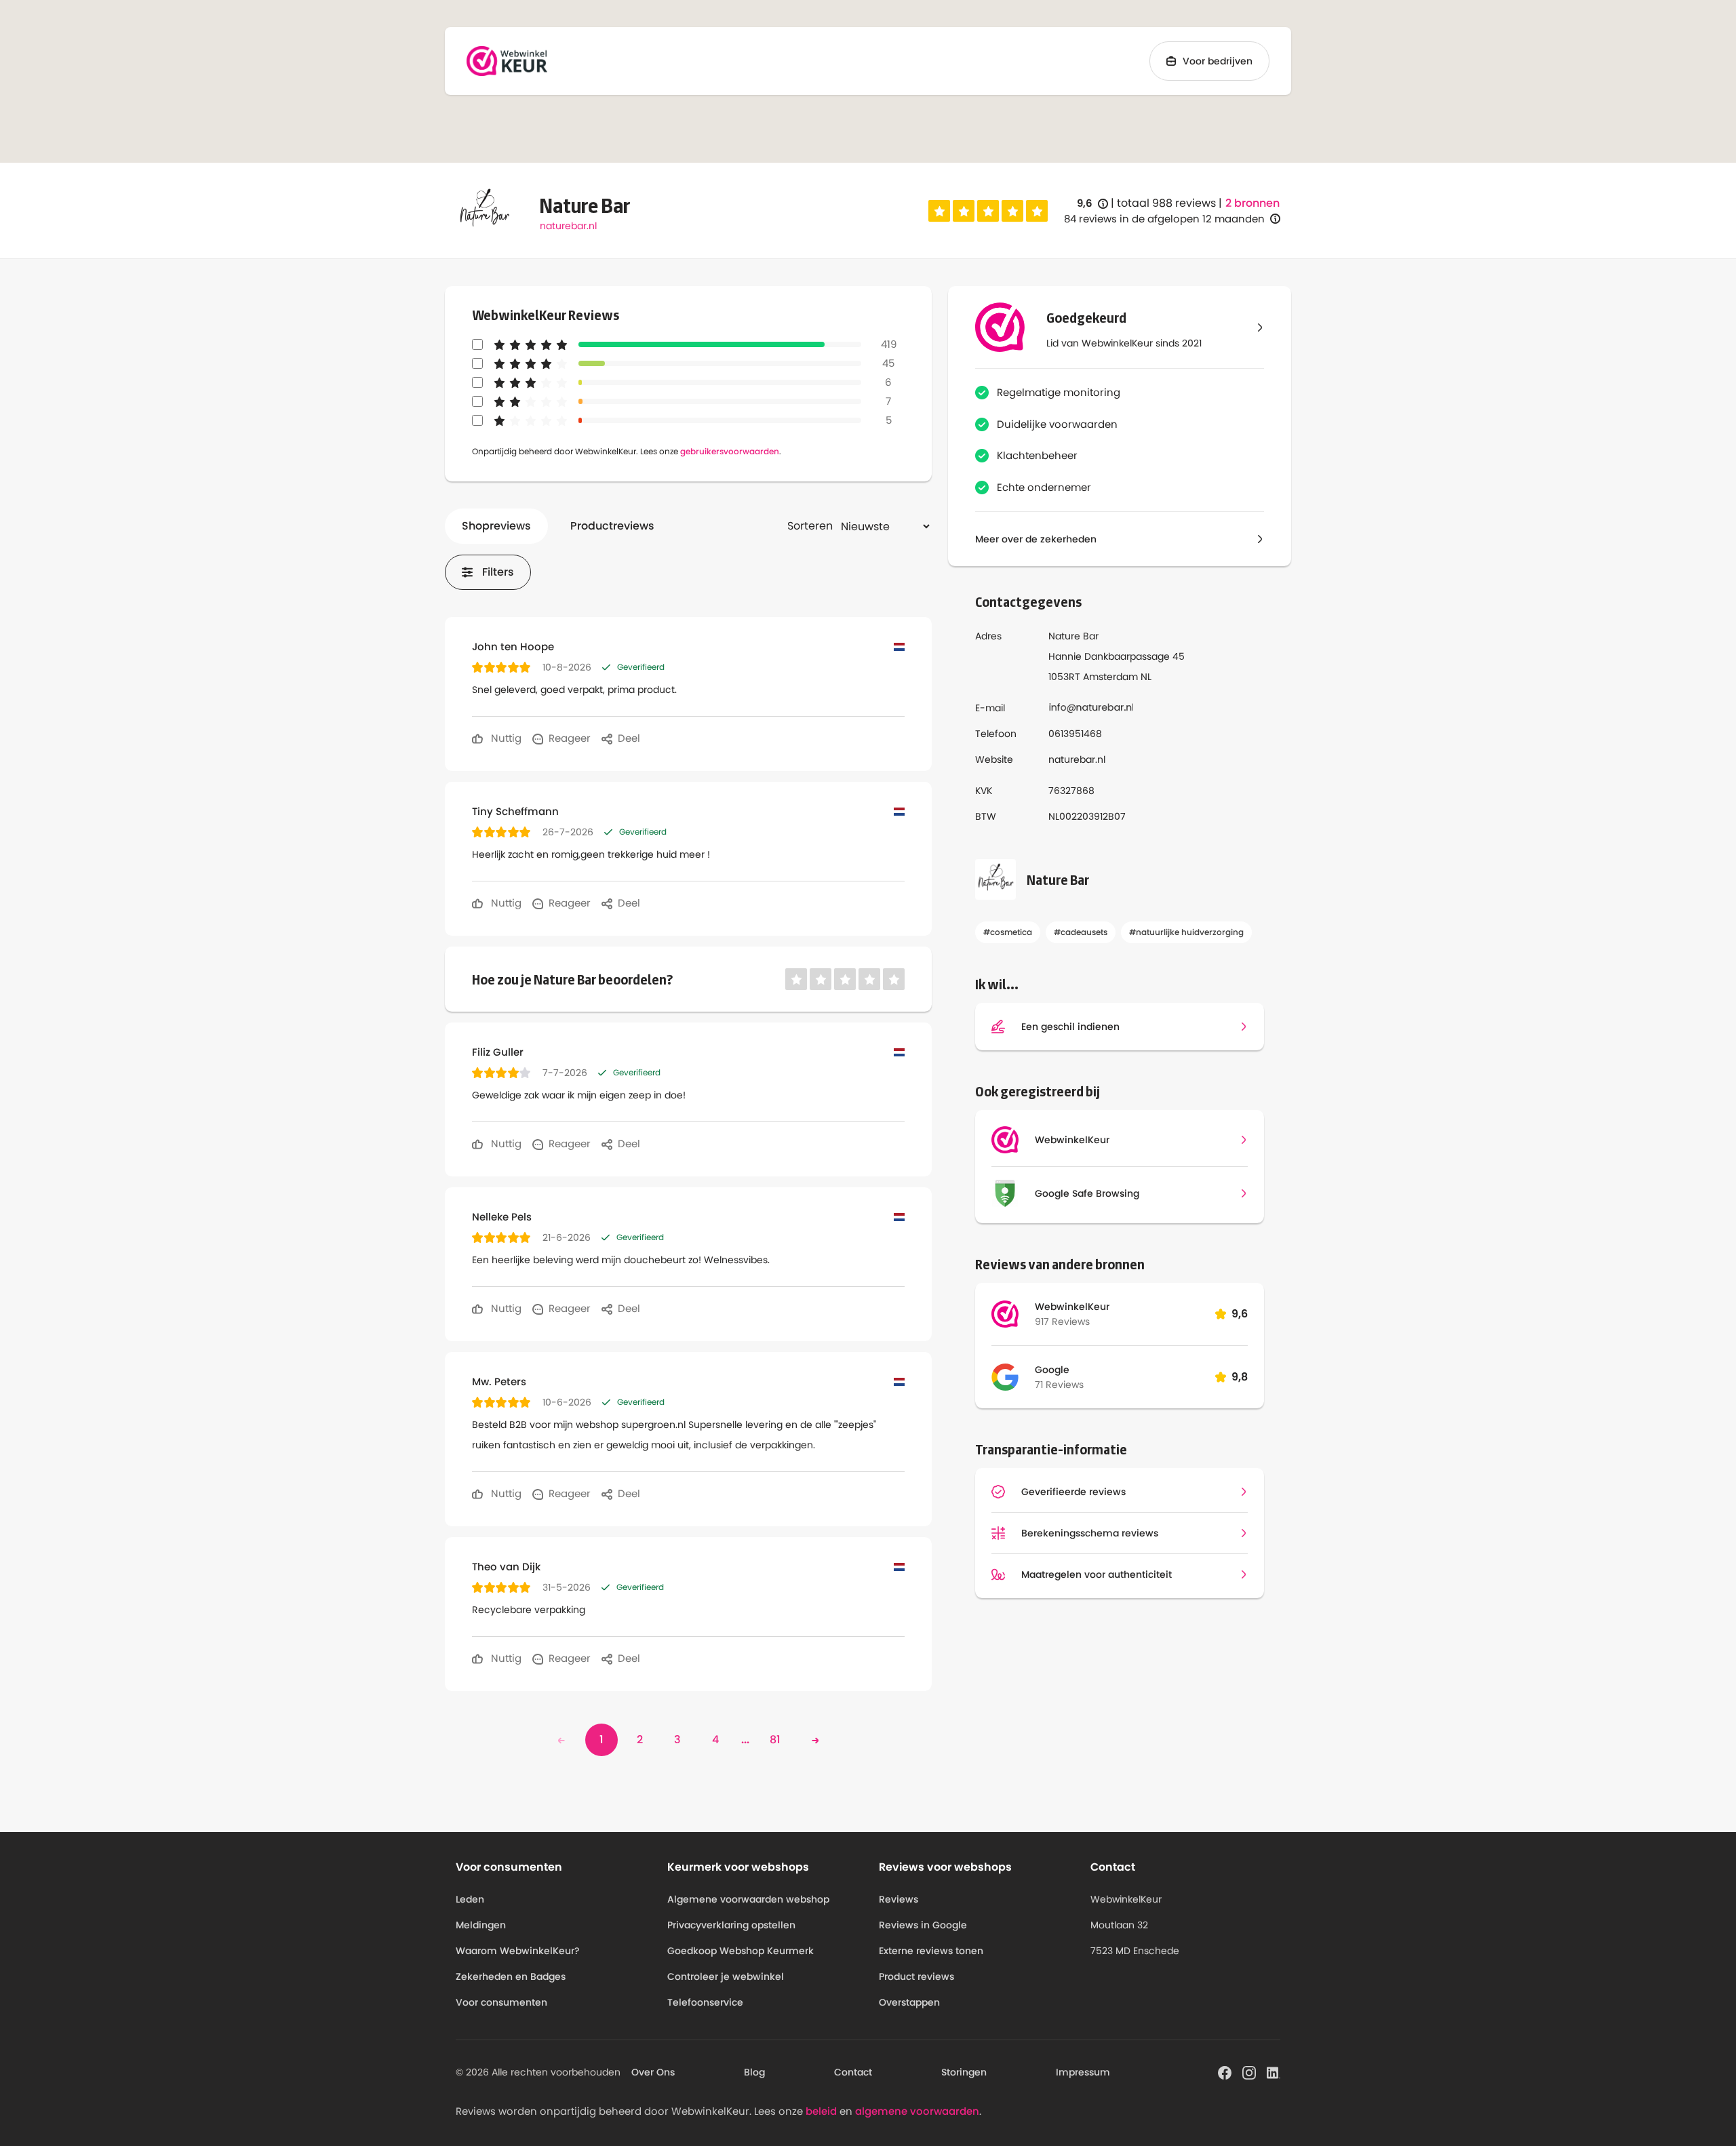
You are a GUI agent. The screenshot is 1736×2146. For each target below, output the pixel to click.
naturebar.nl (568, 226)
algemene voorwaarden (917, 2111)
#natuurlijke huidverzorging (1186, 932)
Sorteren (810, 526)
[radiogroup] (988, 211)
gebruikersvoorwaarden (730, 451)
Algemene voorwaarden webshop (748, 1899)
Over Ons (653, 2072)
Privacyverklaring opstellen (731, 1925)
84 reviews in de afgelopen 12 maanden (1164, 219)
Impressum (1083, 2072)
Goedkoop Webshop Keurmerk (741, 1951)
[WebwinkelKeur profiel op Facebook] (1225, 2071)
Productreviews (612, 526)
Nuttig (505, 738)
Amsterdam (1110, 677)
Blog (754, 2072)
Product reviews (916, 1976)
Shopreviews (496, 526)
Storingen (964, 2072)
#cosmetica (1008, 932)
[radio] (939, 211)
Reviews (899, 1899)
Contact (853, 2072)
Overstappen (909, 2002)
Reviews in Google (923, 1925)
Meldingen (481, 1925)
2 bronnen (1252, 203)
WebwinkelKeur (1072, 1307)
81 (775, 1740)
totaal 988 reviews (1166, 203)
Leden (470, 1899)
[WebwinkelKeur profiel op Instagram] (1249, 2071)
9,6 (1092, 204)
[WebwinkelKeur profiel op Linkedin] (1274, 2071)
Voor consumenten (501, 2002)
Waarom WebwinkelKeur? (518, 1951)
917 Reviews (1062, 1322)
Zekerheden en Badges (511, 1976)
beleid (821, 2111)
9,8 (1240, 1377)
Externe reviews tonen (931, 1951)
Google (1052, 1370)
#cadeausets (1081, 932)
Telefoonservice (705, 2002)
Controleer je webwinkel (726, 1976)
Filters (498, 572)
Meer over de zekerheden (1036, 539)
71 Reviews (1059, 1385)
